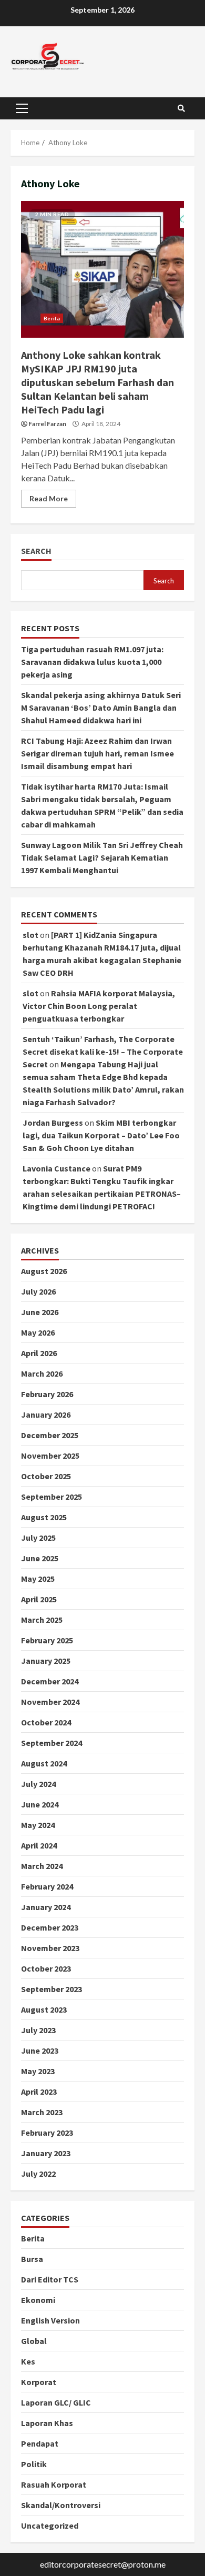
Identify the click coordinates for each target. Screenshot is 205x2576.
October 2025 (46, 1476)
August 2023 (44, 2009)
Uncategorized (50, 2526)
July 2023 (38, 2030)
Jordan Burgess (53, 1123)
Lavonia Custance (57, 1168)
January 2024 (46, 1907)
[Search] (181, 108)
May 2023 (38, 2071)
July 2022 (38, 2174)
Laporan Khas (47, 2423)
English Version (50, 2320)
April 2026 (39, 1353)
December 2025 (50, 1435)
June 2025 (40, 1558)
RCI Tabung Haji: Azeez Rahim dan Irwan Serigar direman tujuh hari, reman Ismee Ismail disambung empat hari (98, 753)
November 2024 (50, 1702)
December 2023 (50, 1927)
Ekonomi (38, 2300)
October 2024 (46, 1722)
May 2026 (38, 1332)
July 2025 (38, 1538)
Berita (52, 318)
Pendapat (40, 2443)
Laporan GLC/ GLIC (56, 2402)
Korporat (39, 2382)
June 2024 (40, 1804)
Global (34, 2341)
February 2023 (47, 2133)
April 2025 (39, 1599)
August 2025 (44, 1517)
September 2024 (52, 1743)
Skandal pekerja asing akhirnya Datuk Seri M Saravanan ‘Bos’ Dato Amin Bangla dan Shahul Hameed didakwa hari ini (101, 708)
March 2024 (42, 1866)
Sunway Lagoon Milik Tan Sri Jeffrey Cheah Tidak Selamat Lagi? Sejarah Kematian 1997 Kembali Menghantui (102, 857)
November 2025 (50, 1456)
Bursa (32, 2259)
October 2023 (46, 1968)
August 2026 (44, 1271)
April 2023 (39, 2092)
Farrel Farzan (47, 424)
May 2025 (38, 1579)
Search (36, 551)
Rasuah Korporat (54, 2484)
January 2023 (46, 2153)
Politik (34, 2464)
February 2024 (47, 1886)
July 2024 (38, 1784)
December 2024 (50, 1681)
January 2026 (46, 1415)
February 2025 (47, 1640)
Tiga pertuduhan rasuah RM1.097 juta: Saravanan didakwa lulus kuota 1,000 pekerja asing (92, 662)
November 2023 (50, 1948)
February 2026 (47, 1394)
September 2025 (52, 1497)
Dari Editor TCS (50, 2279)
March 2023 (42, 2112)
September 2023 (52, 1989)
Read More (49, 498)
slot (30, 935)
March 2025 (42, 1620)
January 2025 (46, 1661)
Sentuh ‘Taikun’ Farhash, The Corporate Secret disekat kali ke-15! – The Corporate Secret (103, 1052)
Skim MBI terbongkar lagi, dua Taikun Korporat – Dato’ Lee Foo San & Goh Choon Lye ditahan (101, 1135)
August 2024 (44, 1763)
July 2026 (38, 1291)
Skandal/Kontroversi (61, 2505)
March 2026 (42, 1373)
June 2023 (40, 2050)
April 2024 (39, 1845)
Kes (28, 2361)
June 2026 (40, 1312)
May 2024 (38, 1825)
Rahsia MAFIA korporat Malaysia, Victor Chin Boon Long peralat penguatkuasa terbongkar (99, 1006)
